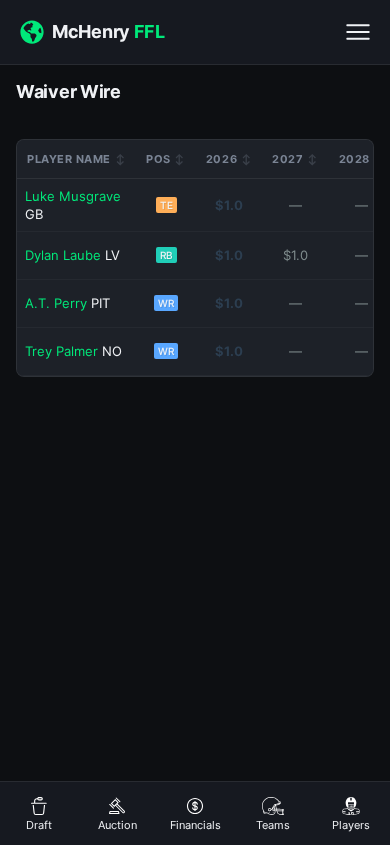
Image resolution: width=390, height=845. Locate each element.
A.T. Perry (56, 303)
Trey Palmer (61, 351)
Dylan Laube (63, 255)
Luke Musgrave (73, 196)
